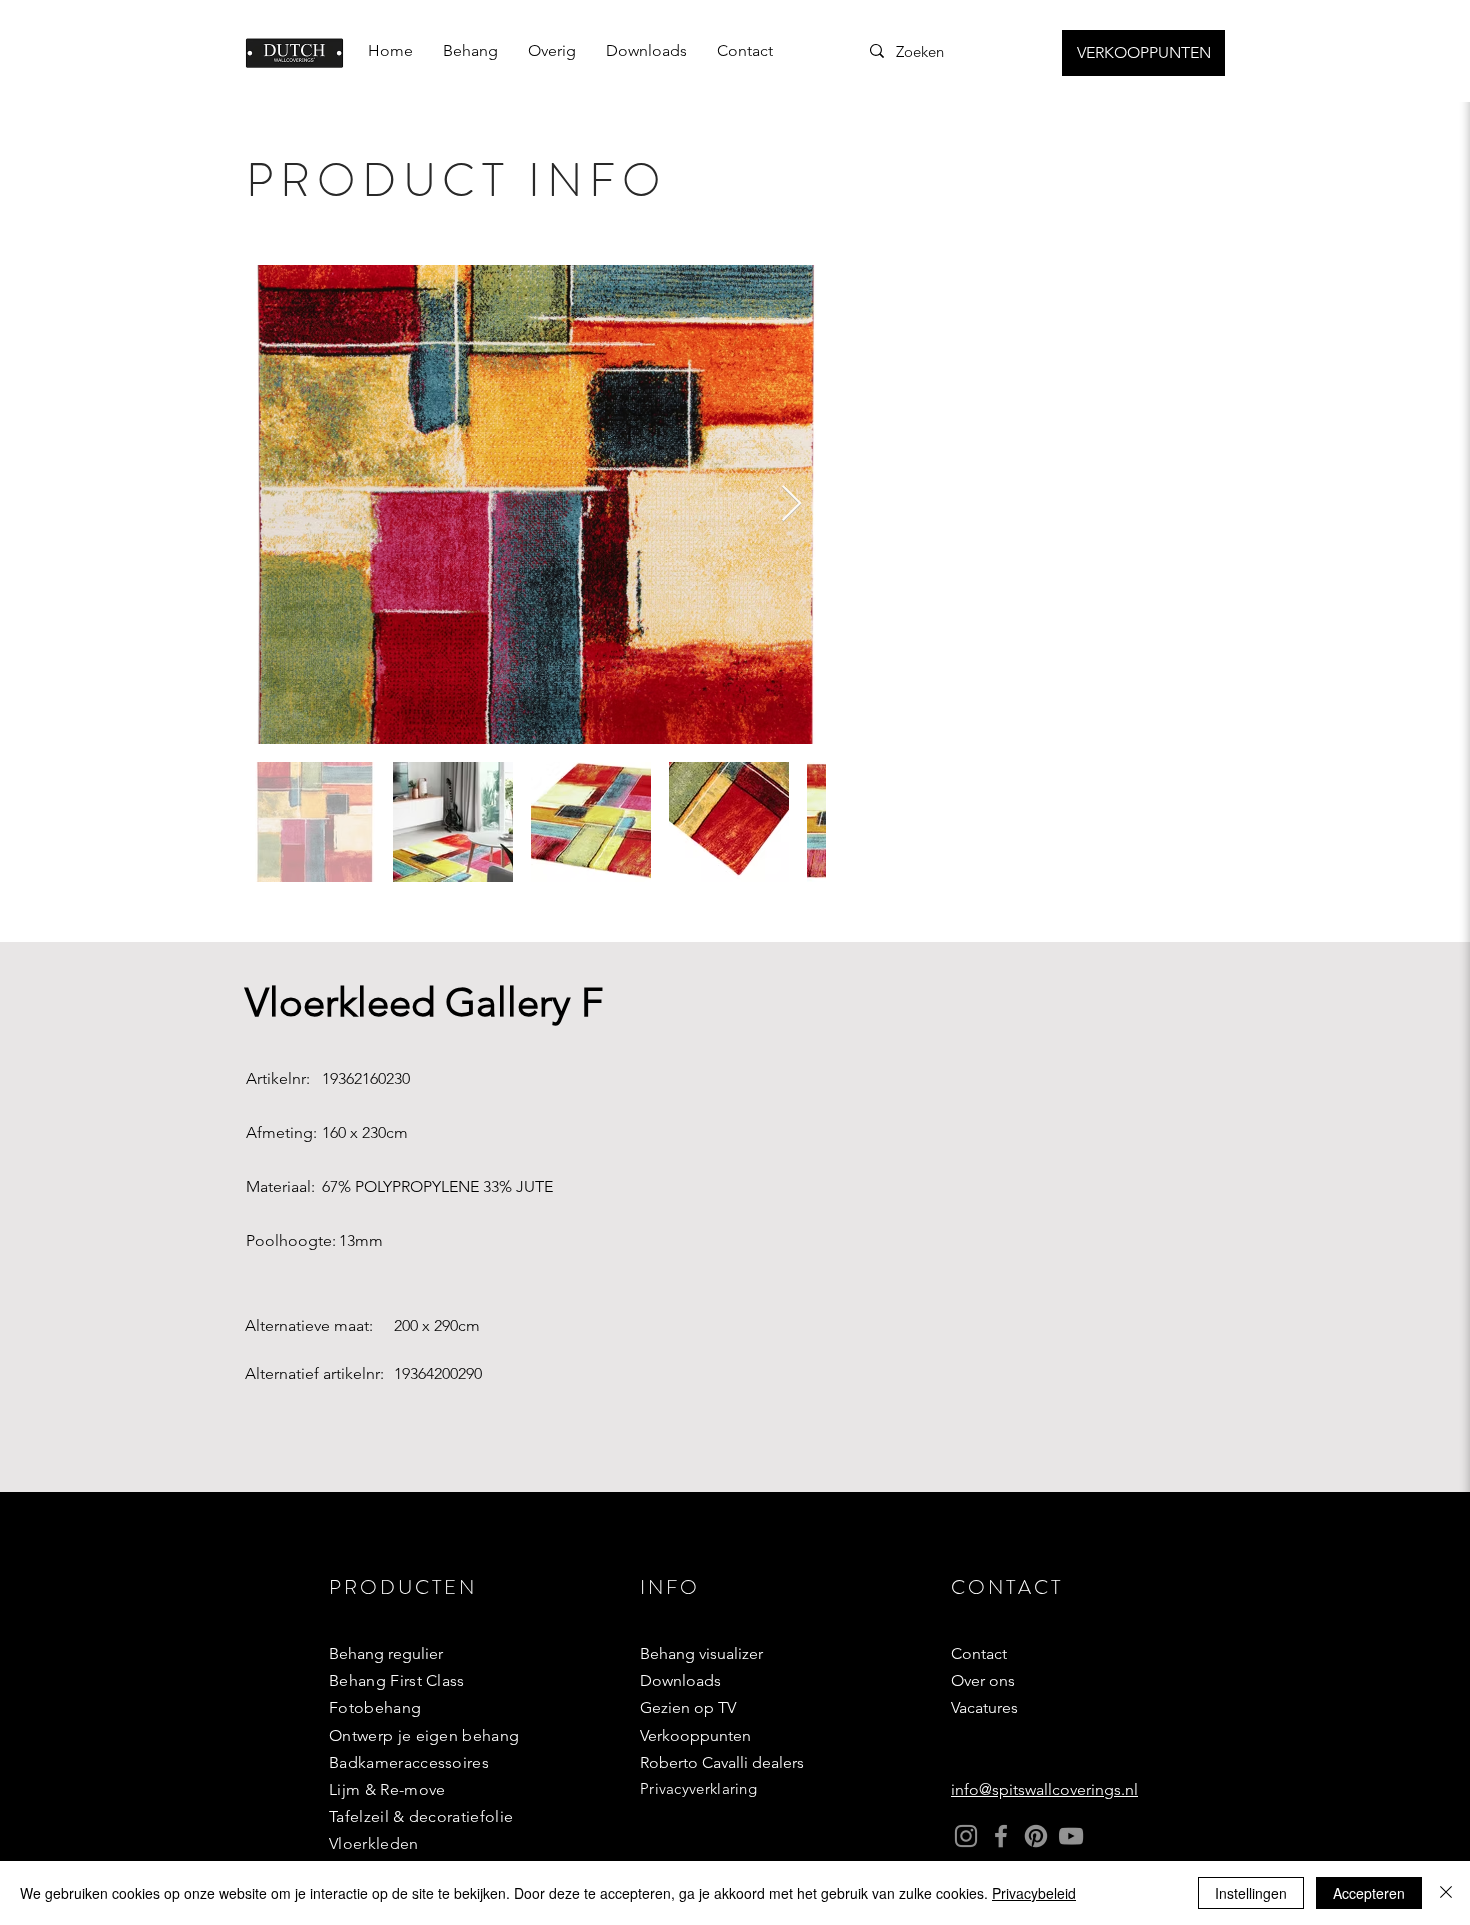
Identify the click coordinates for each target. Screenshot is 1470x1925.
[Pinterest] (1036, 1836)
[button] (470, 51)
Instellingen (1251, 1893)
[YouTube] (1071, 1836)
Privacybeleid (1034, 1893)
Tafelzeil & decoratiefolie (421, 1816)
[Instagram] (966, 1836)
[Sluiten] (1446, 1893)
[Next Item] (791, 504)
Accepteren (1369, 1893)
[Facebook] (1001, 1836)
